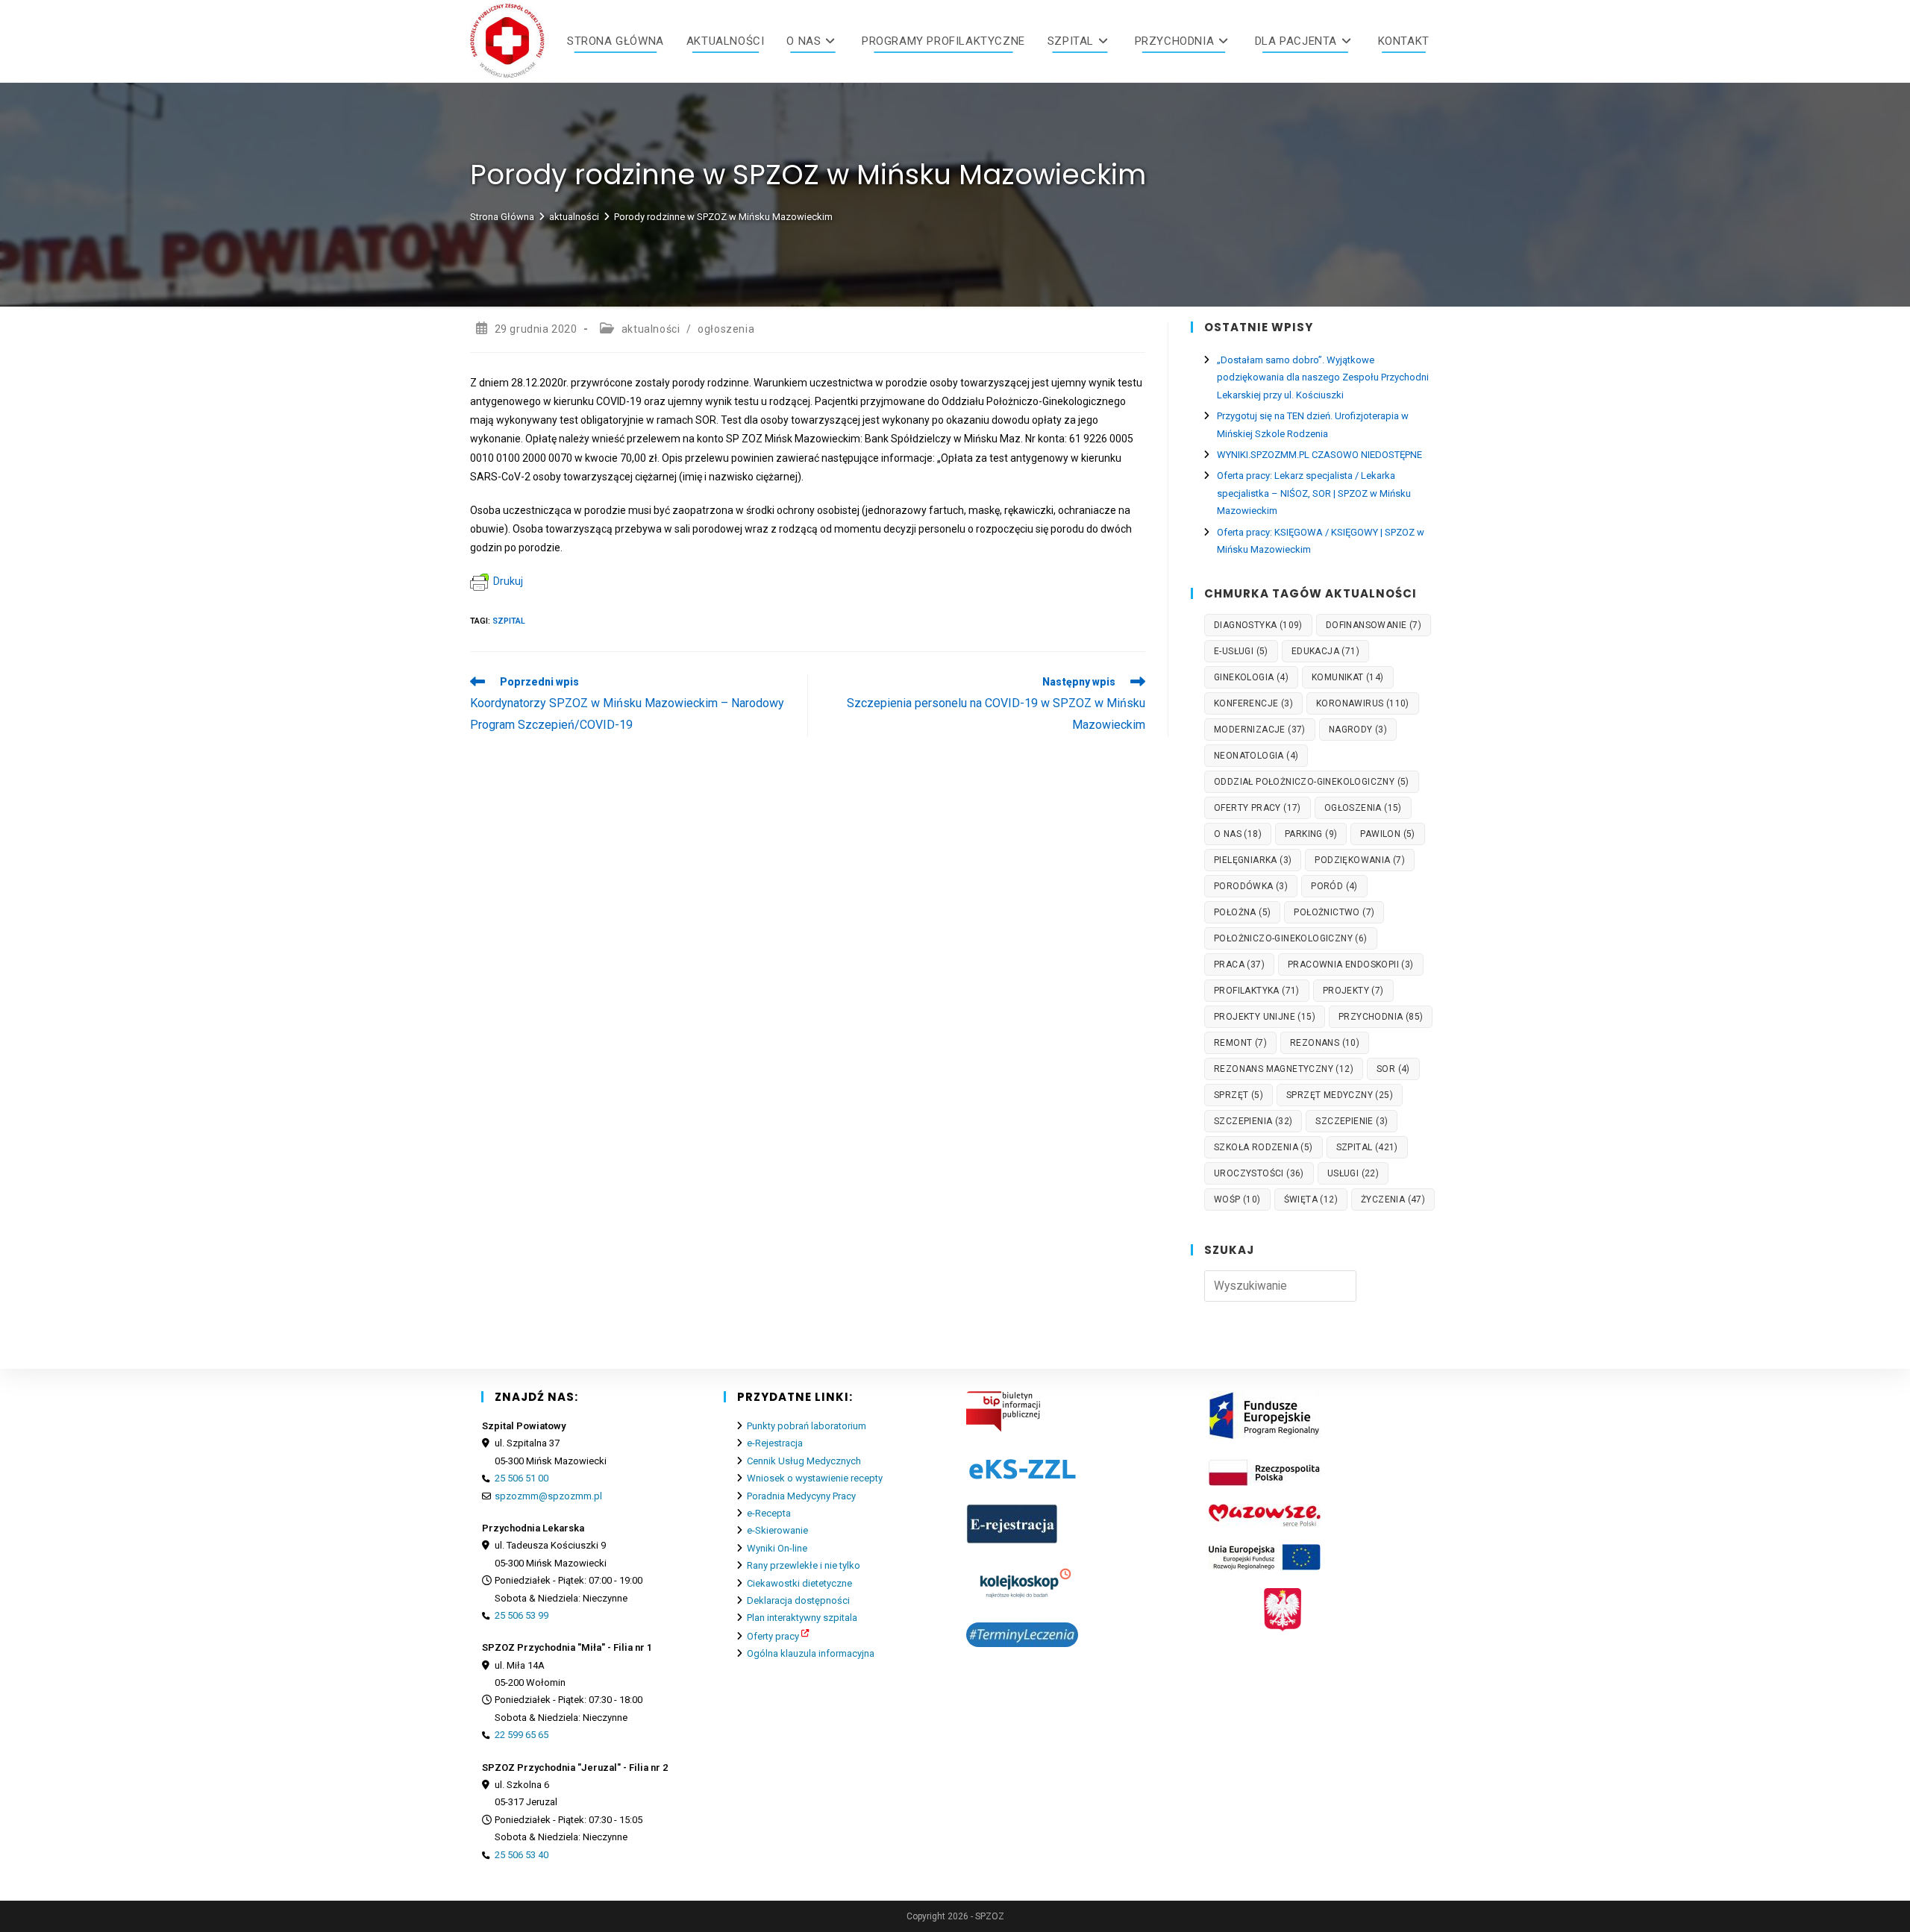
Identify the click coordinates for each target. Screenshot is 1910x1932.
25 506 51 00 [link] (522, 1478)
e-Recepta (769, 1513)
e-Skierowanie (777, 1530)
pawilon (1387, 834)
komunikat (1348, 677)
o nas (1238, 834)
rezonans (1325, 1043)
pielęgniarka (1253, 860)
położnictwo (1334, 912)
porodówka (1251, 886)
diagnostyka (1258, 625)
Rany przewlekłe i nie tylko (804, 1565)
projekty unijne (1265, 1017)
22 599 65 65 (522, 1735)
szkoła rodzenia (1264, 1147)
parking (1311, 834)
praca (1239, 965)
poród (1334, 886)
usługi (1353, 1173)
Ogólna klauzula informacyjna (811, 1653)
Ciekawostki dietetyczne (799, 1583)
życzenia (1393, 1199)
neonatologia (1256, 756)
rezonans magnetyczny (1284, 1069)
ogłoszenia (726, 329)
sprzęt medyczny (1340, 1095)
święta (1311, 1199)
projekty (1353, 991)
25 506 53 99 (522, 1615)
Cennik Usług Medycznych (804, 1461)
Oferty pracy (773, 1636)
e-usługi (1241, 651)
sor (1393, 1069)
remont (1240, 1043)
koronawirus (1363, 703)
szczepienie (1352, 1121)
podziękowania (1360, 860)
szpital (509, 621)
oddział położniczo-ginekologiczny (1312, 782)
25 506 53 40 (522, 1855)
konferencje (1253, 703)
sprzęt (1239, 1095)
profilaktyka (1257, 991)
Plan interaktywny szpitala (802, 1618)
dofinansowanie (1374, 625)
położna (1242, 912)
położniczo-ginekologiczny (1291, 938)
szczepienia (1253, 1121)
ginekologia (1251, 677)
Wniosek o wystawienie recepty (815, 1478)
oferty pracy (1258, 808)
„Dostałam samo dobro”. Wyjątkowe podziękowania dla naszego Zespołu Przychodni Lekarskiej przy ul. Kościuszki (1323, 377)
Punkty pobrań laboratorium (807, 1426)
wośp (1237, 1199)
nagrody (1358, 730)
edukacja (1325, 651)
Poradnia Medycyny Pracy (801, 1496)
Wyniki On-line (777, 1548)
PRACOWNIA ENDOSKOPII (1351, 965)
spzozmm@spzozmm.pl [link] (548, 1496)
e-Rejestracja (775, 1443)
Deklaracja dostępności (798, 1600)
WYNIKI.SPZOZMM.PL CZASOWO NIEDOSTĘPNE (1319, 455)
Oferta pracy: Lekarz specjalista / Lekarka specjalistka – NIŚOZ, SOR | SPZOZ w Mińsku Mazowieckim (1314, 493)
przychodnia (1381, 1017)
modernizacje (1260, 730)
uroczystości (1259, 1173)
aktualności (651, 329)
